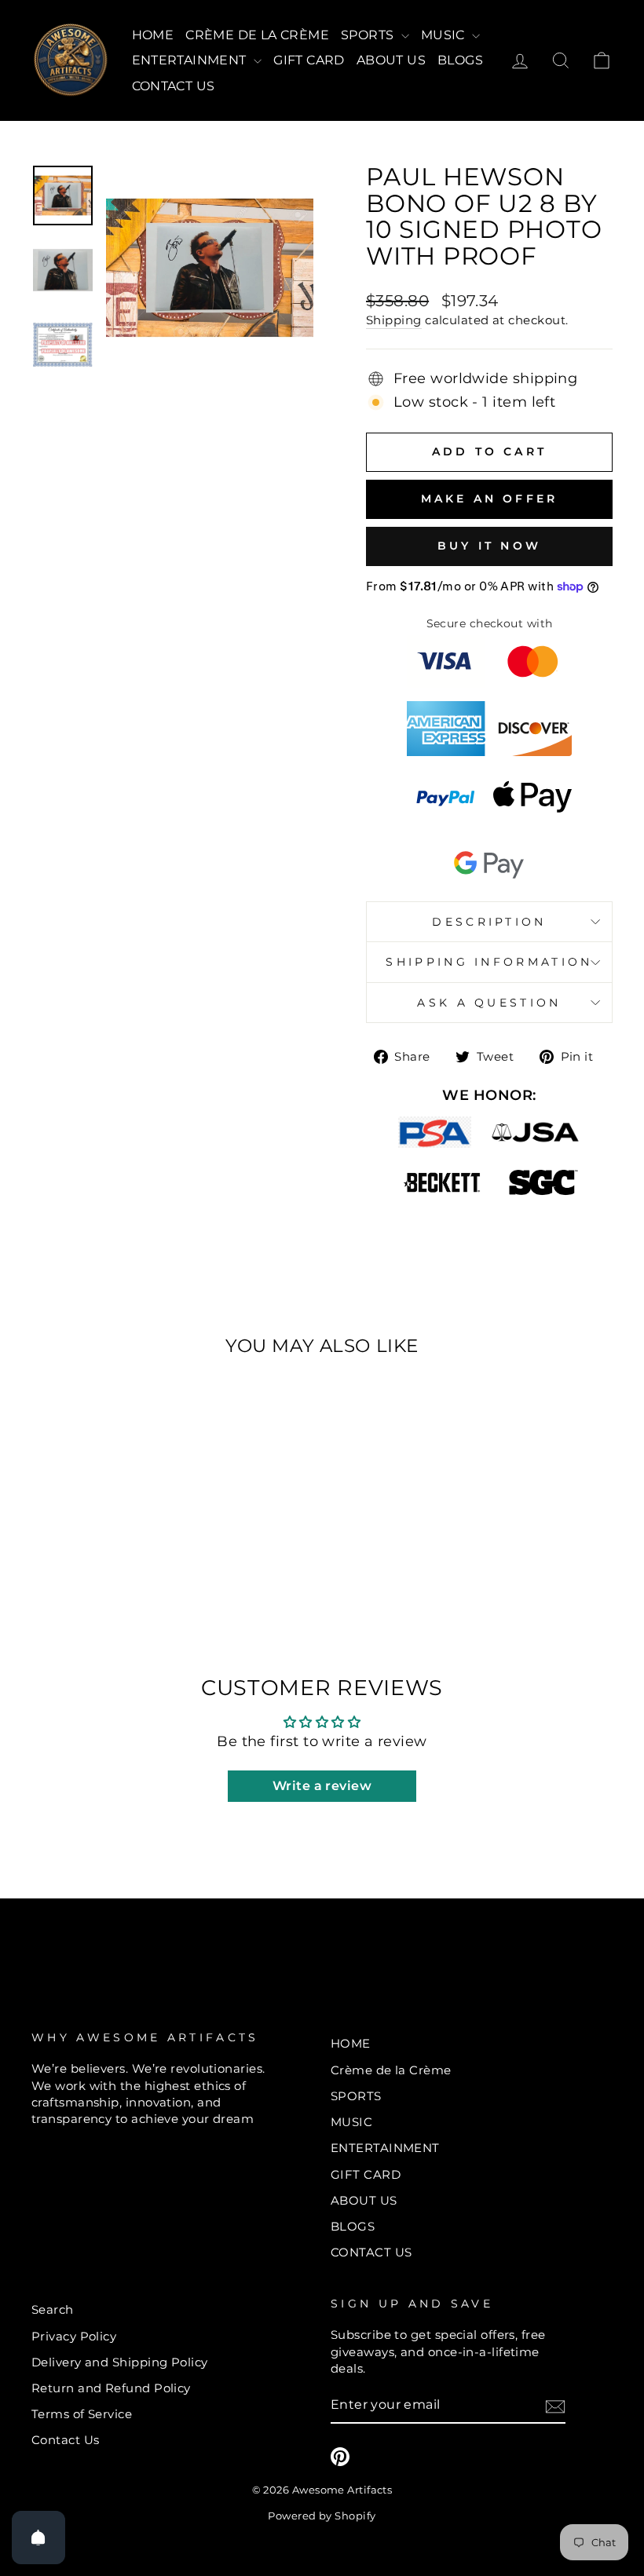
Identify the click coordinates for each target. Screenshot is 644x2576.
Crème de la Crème (257, 35)
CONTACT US (174, 86)
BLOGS (460, 60)
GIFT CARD (309, 60)
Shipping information (489, 962)
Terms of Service (82, 2414)
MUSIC (445, 35)
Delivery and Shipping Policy (120, 2362)
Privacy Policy (74, 2336)
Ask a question (489, 1003)
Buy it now (489, 546)
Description (489, 922)
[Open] (38, 2538)
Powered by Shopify (322, 2516)
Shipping (394, 320)
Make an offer (490, 499)
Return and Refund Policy (111, 2388)
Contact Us (66, 2440)
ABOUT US (391, 60)
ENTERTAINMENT (191, 60)
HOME (153, 35)
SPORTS (369, 35)
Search (53, 2309)
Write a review (322, 1786)
